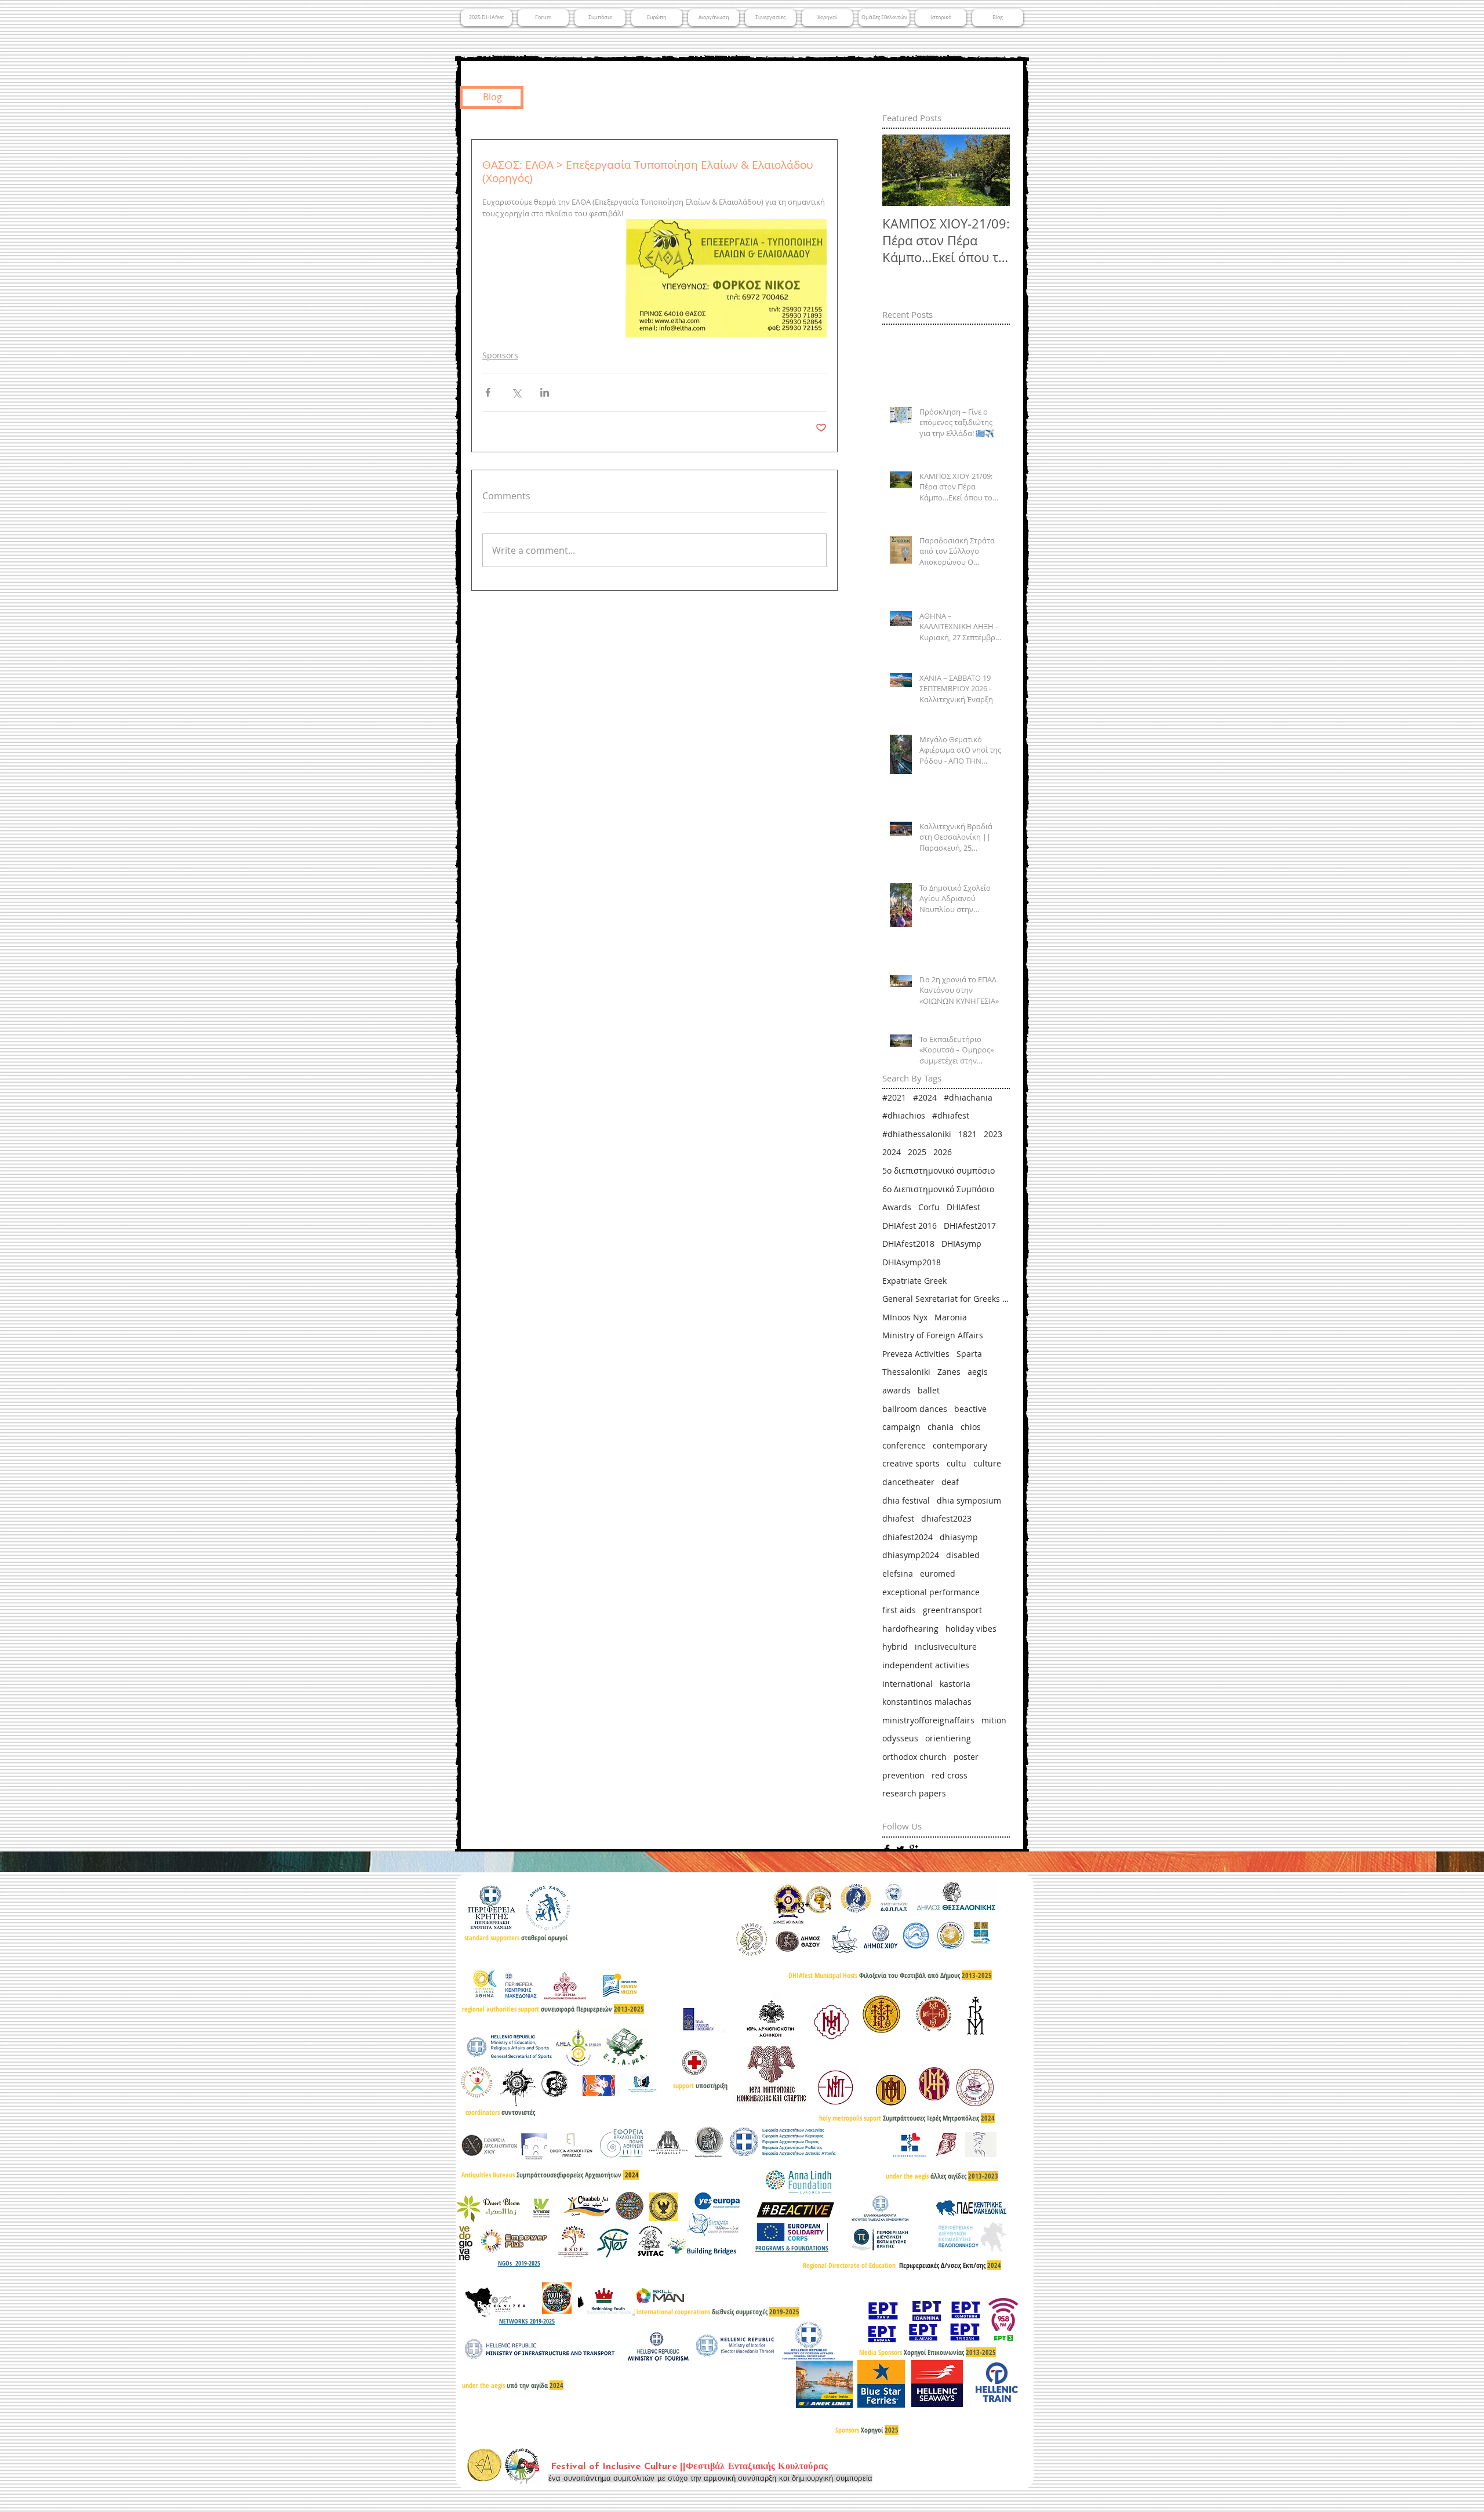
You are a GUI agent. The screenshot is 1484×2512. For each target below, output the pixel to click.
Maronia (951, 1317)
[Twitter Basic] (900, 1849)
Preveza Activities (916, 1354)
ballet (929, 1390)
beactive (970, 1409)
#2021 (894, 1097)
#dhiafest (951, 1115)
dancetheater (908, 1482)
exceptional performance (931, 1592)
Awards (897, 1207)
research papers (914, 1793)
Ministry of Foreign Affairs (933, 1335)
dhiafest (898, 1518)
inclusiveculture (946, 1647)
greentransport (952, 1610)
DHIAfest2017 (970, 1226)
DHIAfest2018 (908, 1244)
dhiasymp (959, 1537)
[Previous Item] (901, 171)
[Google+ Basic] (914, 1849)
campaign (901, 1427)
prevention (903, 1775)
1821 (967, 1134)
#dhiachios (904, 1115)
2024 (892, 1152)
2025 (917, 1152)
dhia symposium (969, 1500)
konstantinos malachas (927, 1702)
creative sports (911, 1463)
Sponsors (500, 355)
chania (941, 1427)
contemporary (960, 1445)
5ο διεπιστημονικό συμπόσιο (939, 1170)
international (908, 1684)
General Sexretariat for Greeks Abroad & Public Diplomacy (946, 1299)
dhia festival (906, 1500)
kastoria (955, 1684)
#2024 (925, 1097)
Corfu (929, 1207)
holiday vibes (971, 1629)
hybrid (895, 1647)
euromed (938, 1573)
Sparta (969, 1354)
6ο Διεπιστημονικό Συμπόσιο (938, 1189)
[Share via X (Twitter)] (516, 392)
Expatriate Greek (914, 1281)
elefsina (898, 1573)
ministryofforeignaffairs (928, 1720)
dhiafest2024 (908, 1537)
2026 (943, 1152)
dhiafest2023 (946, 1518)
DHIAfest (963, 1207)
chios (971, 1427)
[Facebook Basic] (887, 1849)
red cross (950, 1775)
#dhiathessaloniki (917, 1134)
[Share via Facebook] (488, 392)
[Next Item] (991, 171)
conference (904, 1445)
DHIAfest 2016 (910, 1226)
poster (966, 1757)
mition (994, 1720)
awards (896, 1390)
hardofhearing (910, 1629)
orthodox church (914, 1757)
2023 (993, 1134)
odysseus (900, 1738)
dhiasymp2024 (911, 1555)
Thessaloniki (906, 1372)
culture (987, 1463)
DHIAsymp (961, 1244)
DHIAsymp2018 (912, 1262)
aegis (978, 1372)
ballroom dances (915, 1409)
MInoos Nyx (905, 1317)
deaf (950, 1482)
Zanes (949, 1372)
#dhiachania (968, 1097)
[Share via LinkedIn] (545, 392)
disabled (963, 1555)
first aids (899, 1610)
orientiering (948, 1738)
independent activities (926, 1665)
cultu (956, 1463)
